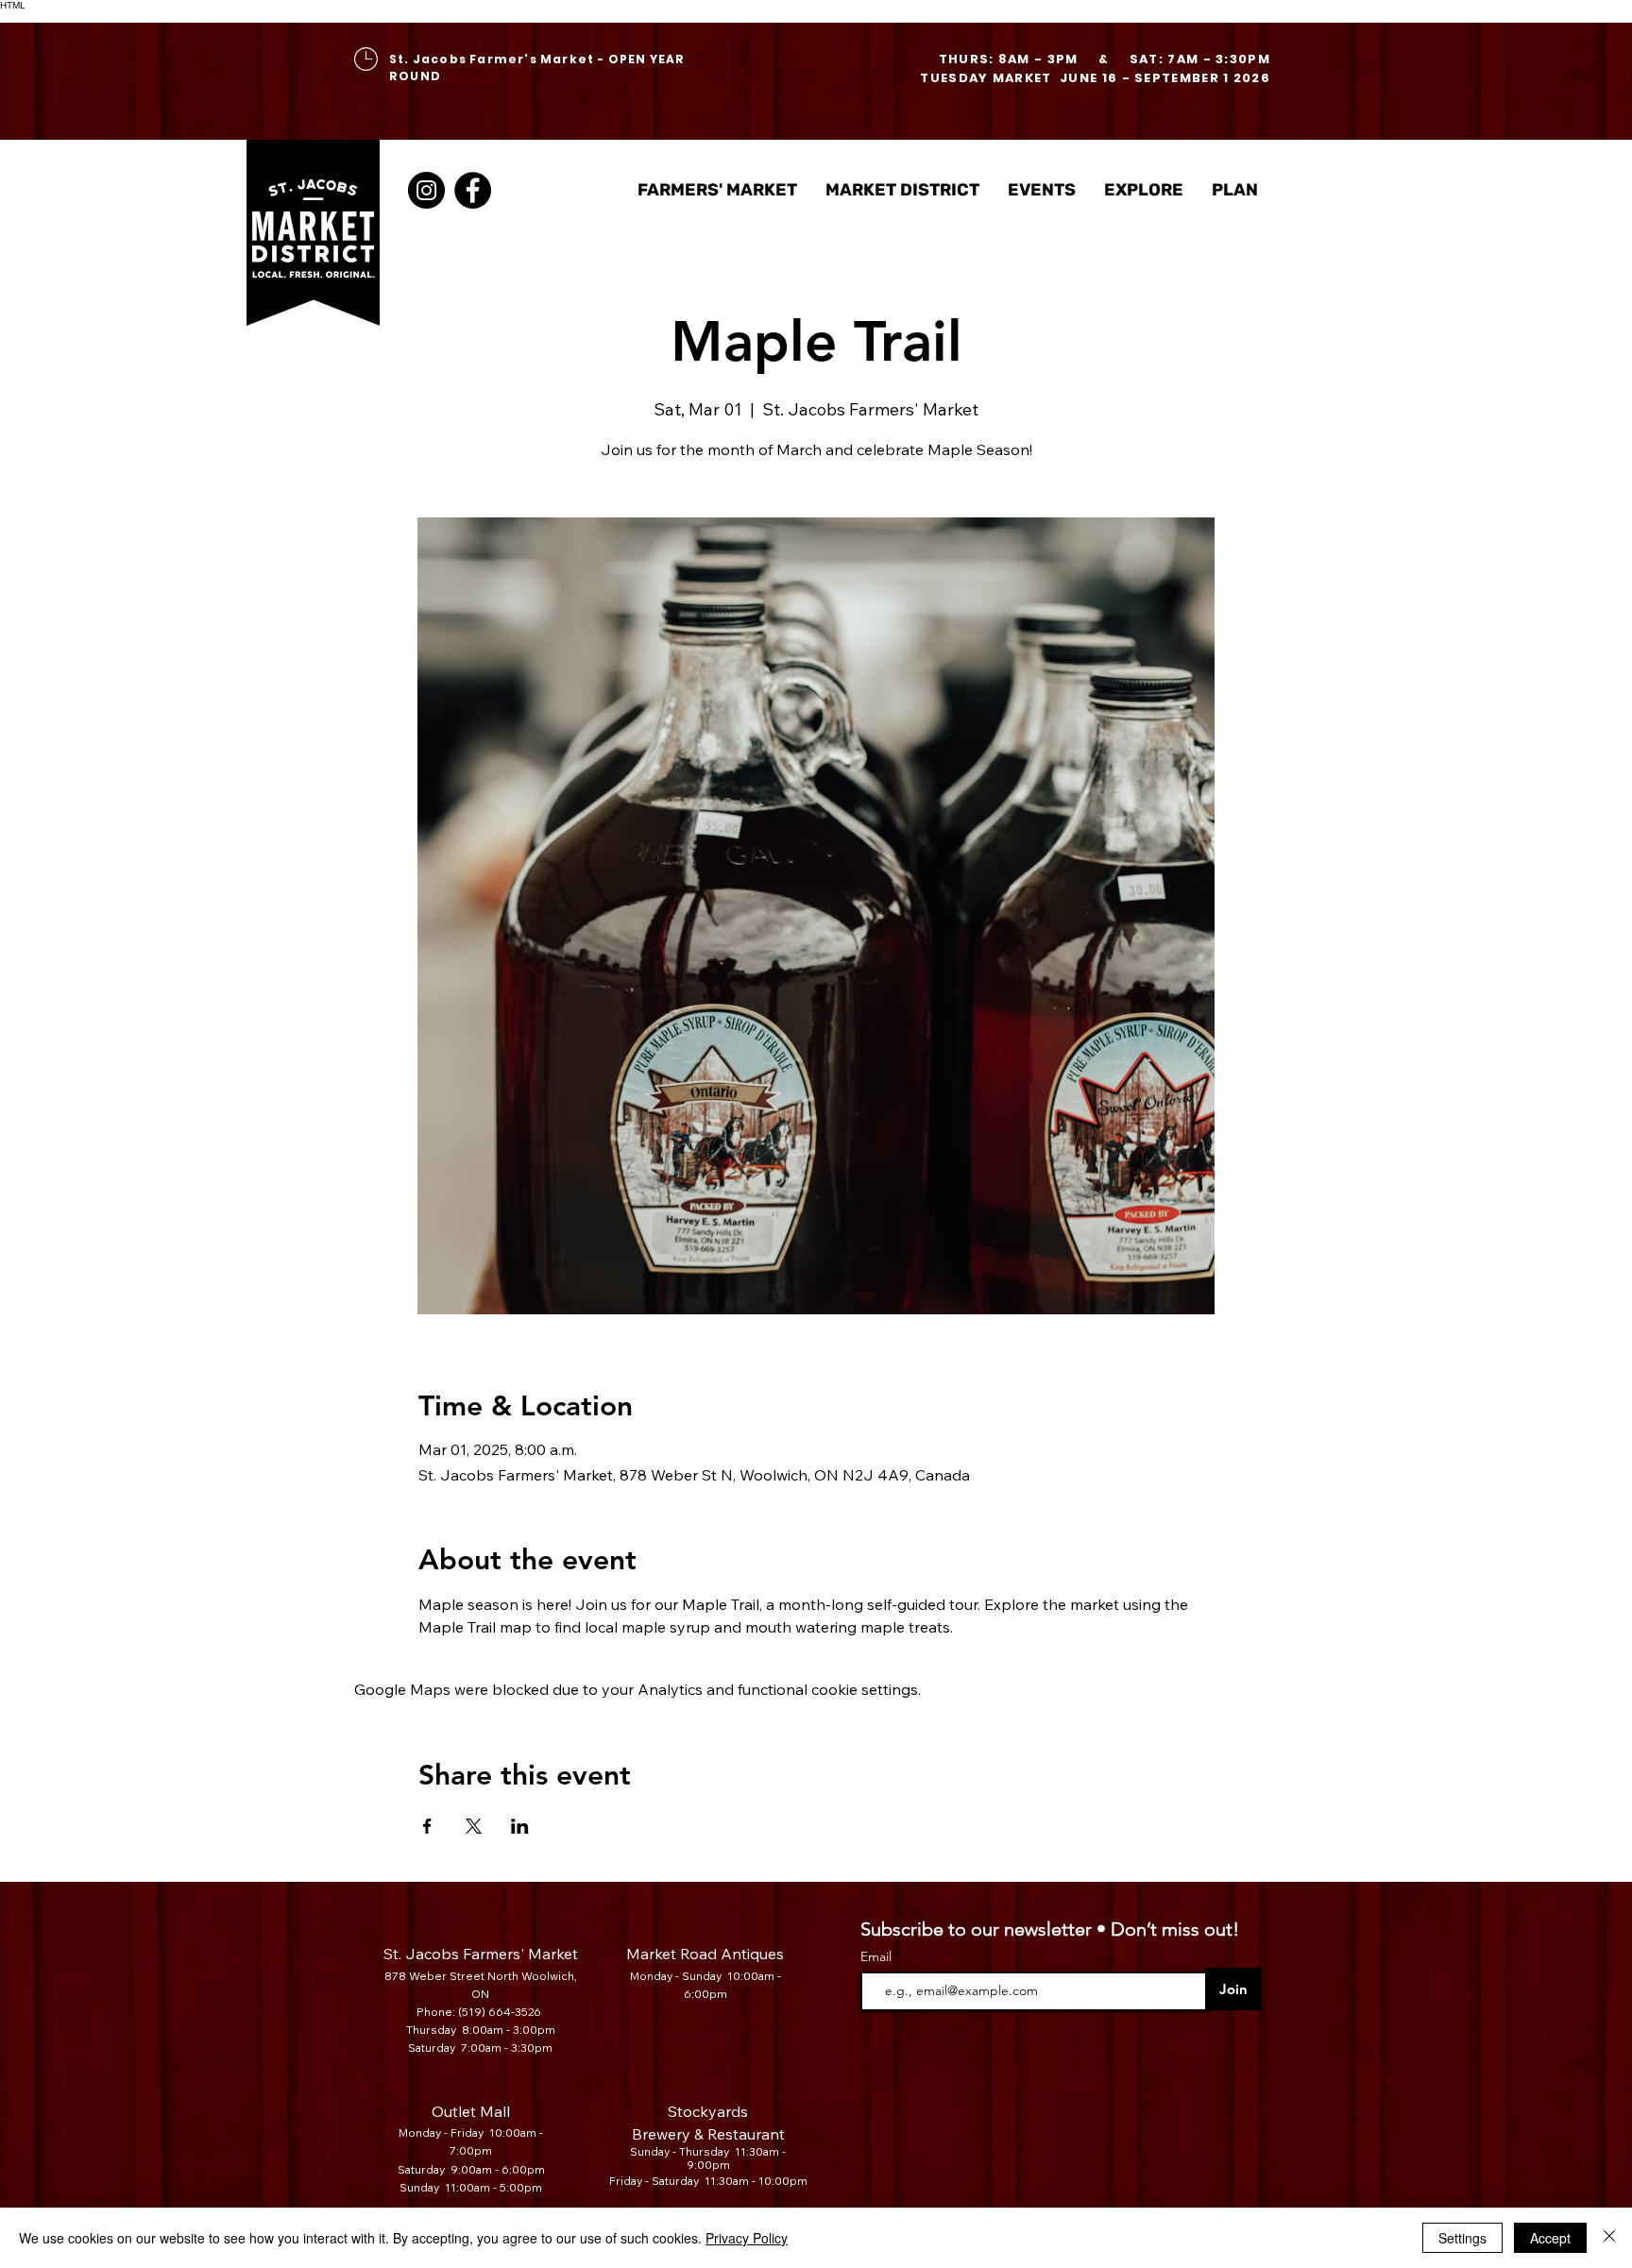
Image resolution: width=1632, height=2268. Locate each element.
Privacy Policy (747, 2238)
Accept (1550, 2238)
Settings (1462, 2238)
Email (878, 1956)
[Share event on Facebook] (427, 1826)
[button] (902, 190)
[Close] (1609, 2238)
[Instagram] (426, 190)
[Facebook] (473, 190)
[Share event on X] (474, 1826)
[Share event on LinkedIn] (520, 1826)
